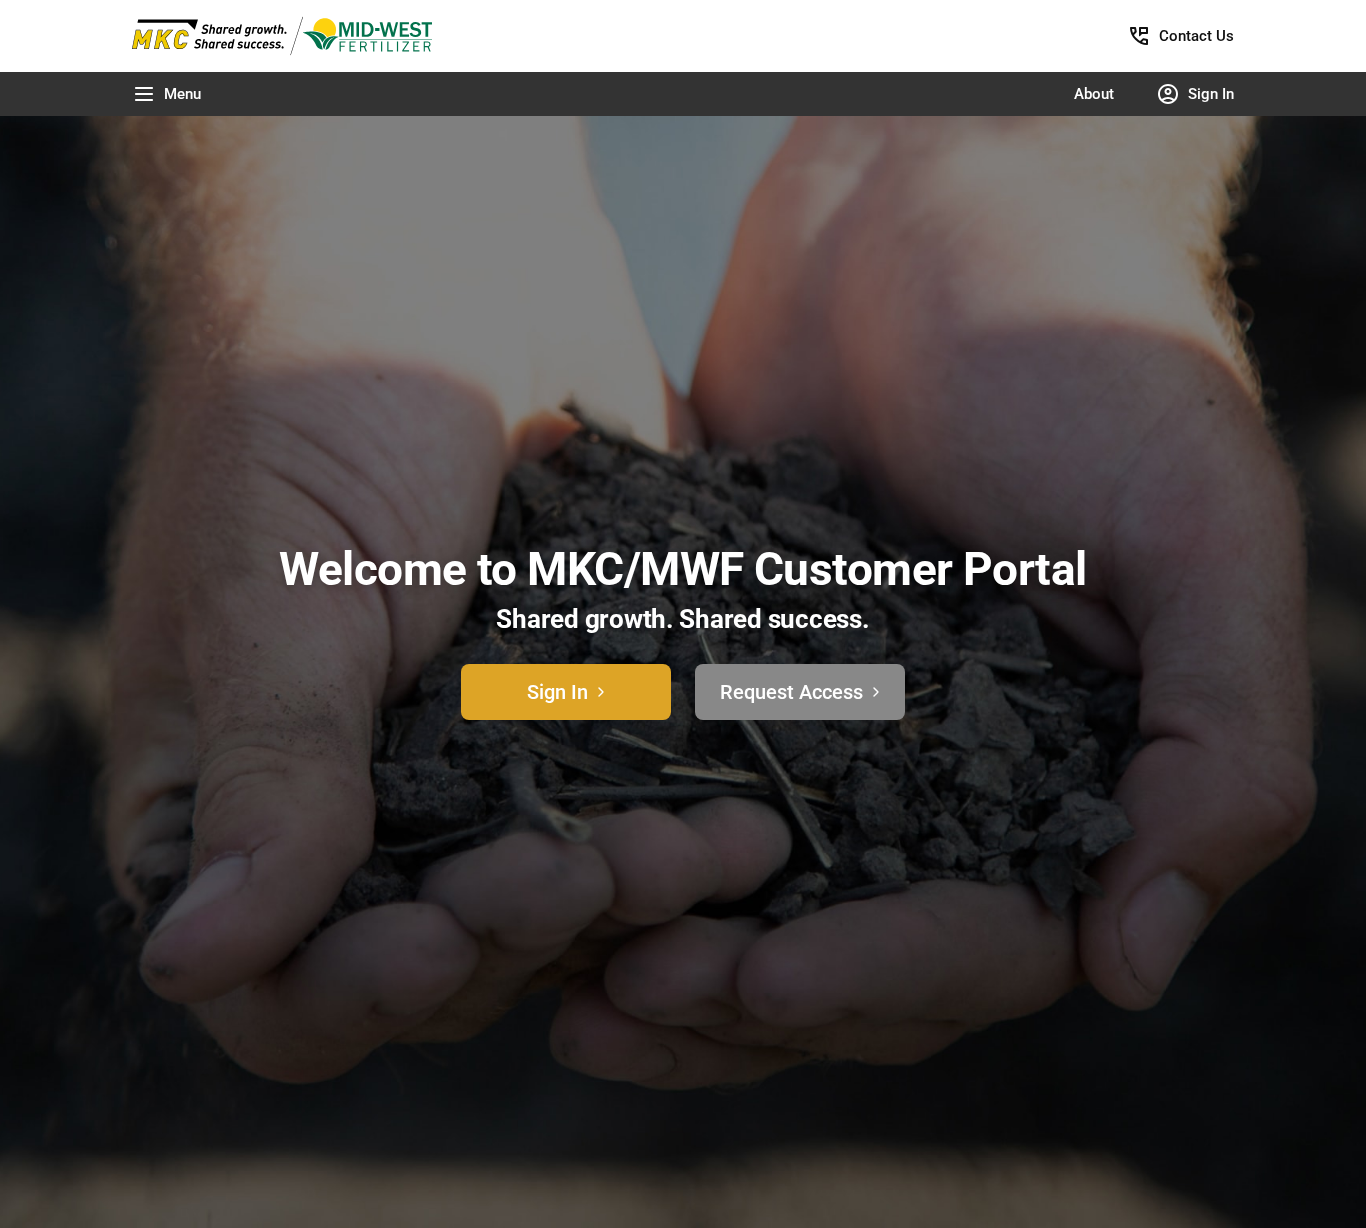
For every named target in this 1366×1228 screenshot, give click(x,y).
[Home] (300, 36)
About (1094, 94)
